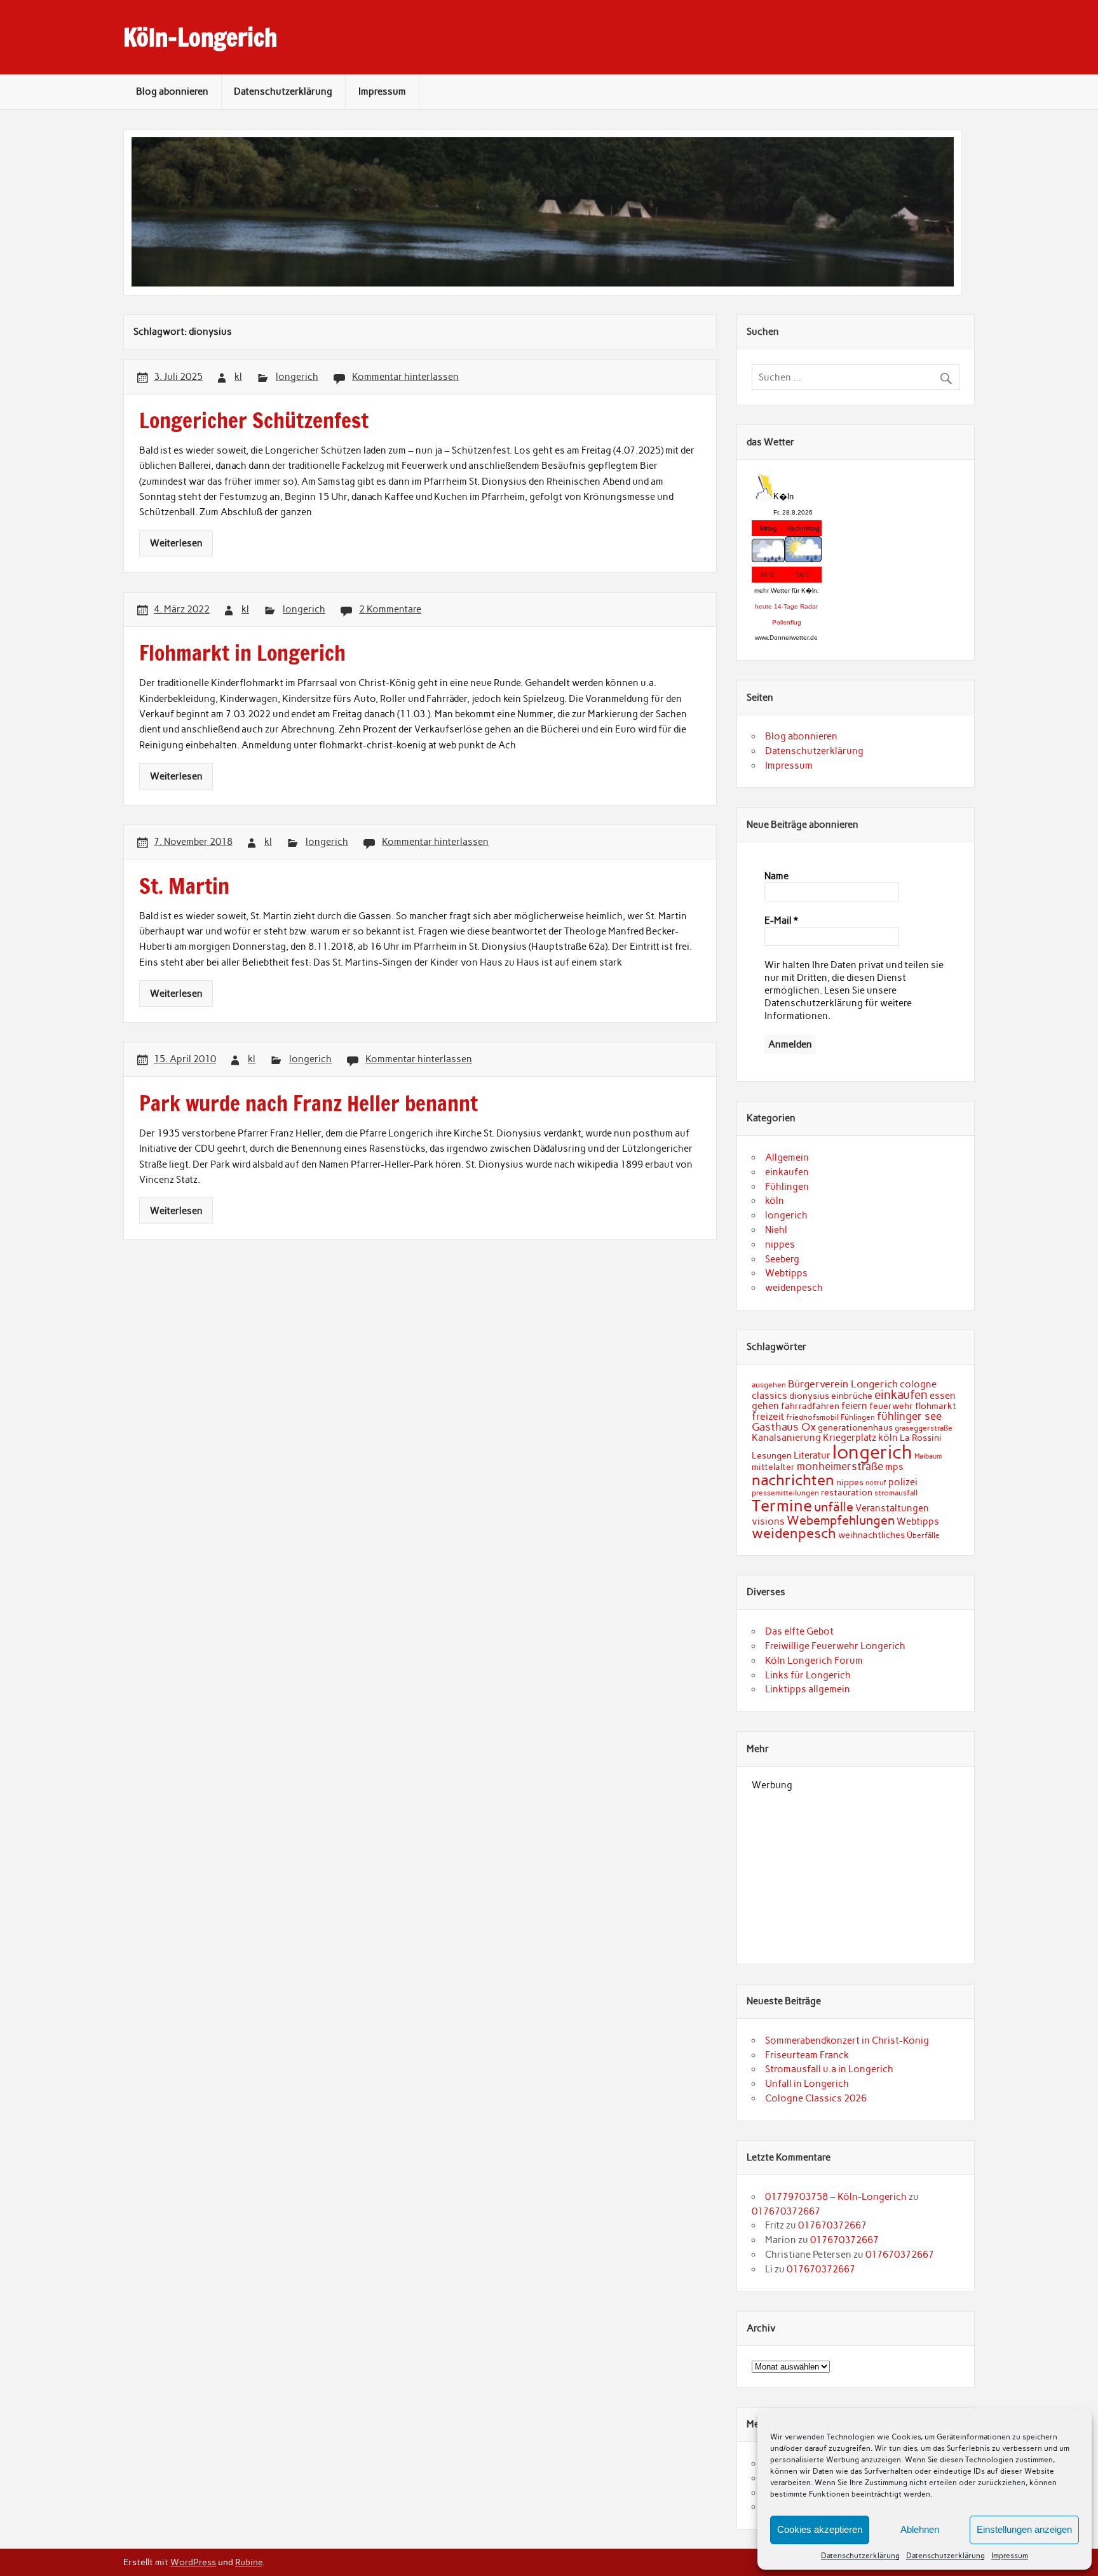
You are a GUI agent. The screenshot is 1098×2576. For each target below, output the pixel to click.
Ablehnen (920, 2529)
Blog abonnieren (172, 91)
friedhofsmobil (812, 1417)
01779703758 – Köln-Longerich (836, 2197)
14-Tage (786, 606)
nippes (780, 1244)
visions (768, 1521)
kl (238, 377)
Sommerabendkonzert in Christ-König (847, 2040)
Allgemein (787, 1157)
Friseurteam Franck (807, 2055)
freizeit (768, 1416)
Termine (782, 1506)
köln (775, 1201)
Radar (809, 606)
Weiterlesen (176, 543)
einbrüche (852, 1396)
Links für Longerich (808, 1675)
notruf (876, 1483)
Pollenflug (787, 622)
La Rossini (921, 1438)
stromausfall (896, 1493)
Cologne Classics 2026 (816, 2098)
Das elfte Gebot (799, 1631)
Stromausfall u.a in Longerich (829, 2069)
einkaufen (787, 1172)
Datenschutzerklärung (860, 2556)
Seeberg (782, 1259)
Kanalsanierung (786, 1438)
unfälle (834, 1507)
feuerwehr (891, 1406)
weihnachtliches (871, 1535)
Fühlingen (787, 1187)
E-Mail (781, 920)
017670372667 (786, 2211)
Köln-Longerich (200, 37)
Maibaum (928, 1456)
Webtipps (786, 1273)
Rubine (249, 2562)
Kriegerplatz (850, 1438)
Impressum (1010, 2556)
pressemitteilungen (785, 1493)
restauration (847, 1492)
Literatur (812, 1455)
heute (763, 606)
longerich (297, 377)
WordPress (193, 2562)
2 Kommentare (390, 609)
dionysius (809, 1396)
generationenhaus (855, 1427)
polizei (903, 1482)
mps (894, 1467)
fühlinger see (909, 1416)
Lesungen (772, 1455)
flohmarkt (936, 1406)
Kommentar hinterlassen (405, 377)
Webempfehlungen (841, 1520)
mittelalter (773, 1467)
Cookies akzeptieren (820, 2529)
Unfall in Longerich (807, 2084)
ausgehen (769, 1385)
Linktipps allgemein (808, 1689)
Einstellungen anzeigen (1024, 2529)
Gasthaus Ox (784, 1427)
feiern (854, 1406)
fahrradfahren (810, 1406)
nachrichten (793, 1480)
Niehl (776, 1230)
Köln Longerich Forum (814, 1661)
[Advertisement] (856, 1870)
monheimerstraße (840, 1466)
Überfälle (923, 1535)
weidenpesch (794, 1288)
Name (776, 876)
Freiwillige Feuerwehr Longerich (835, 1646)
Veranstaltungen (892, 1508)
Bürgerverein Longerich (843, 1384)
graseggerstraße (924, 1428)
